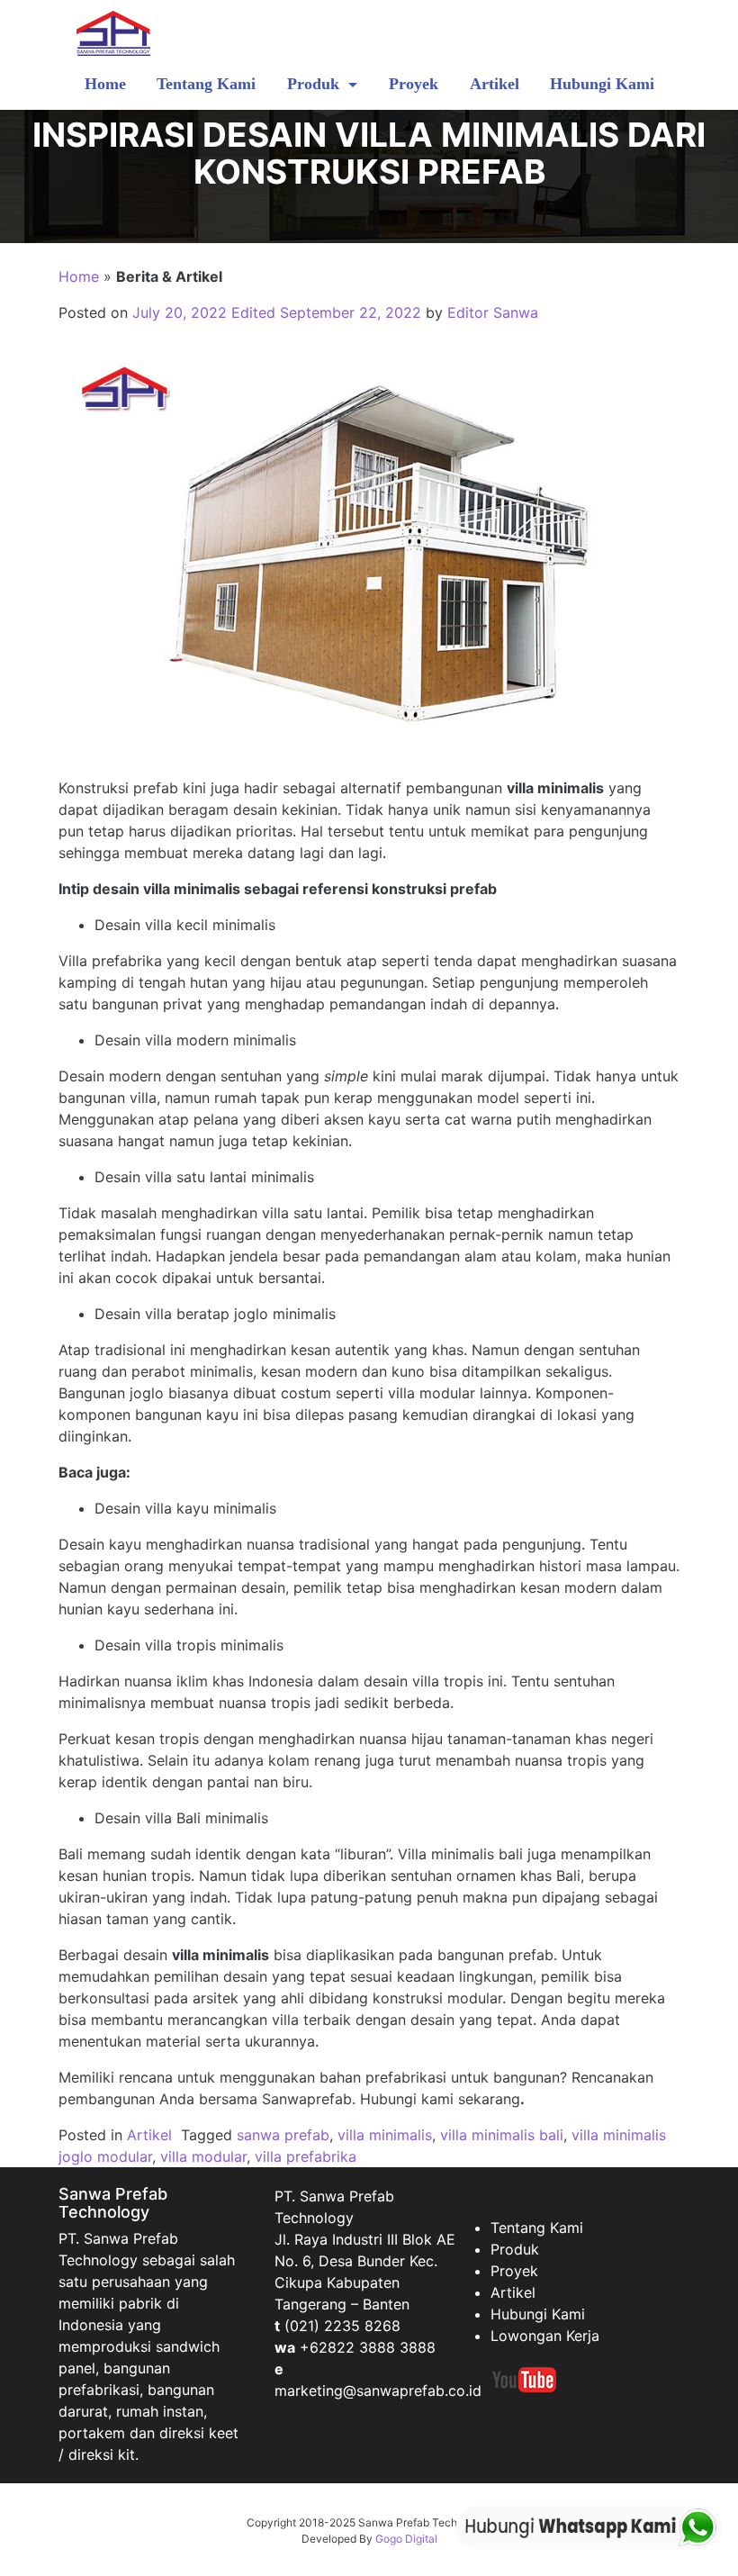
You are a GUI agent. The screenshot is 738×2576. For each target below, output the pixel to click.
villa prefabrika (306, 2156)
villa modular (203, 2156)
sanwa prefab (283, 2135)
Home (105, 84)
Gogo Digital (406, 2539)
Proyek (414, 84)
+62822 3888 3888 (368, 2347)
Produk (315, 84)
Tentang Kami (206, 84)
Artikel (495, 84)
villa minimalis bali (502, 2135)
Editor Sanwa (493, 312)
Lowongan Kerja (545, 2336)
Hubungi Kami (602, 84)
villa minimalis (385, 2135)
